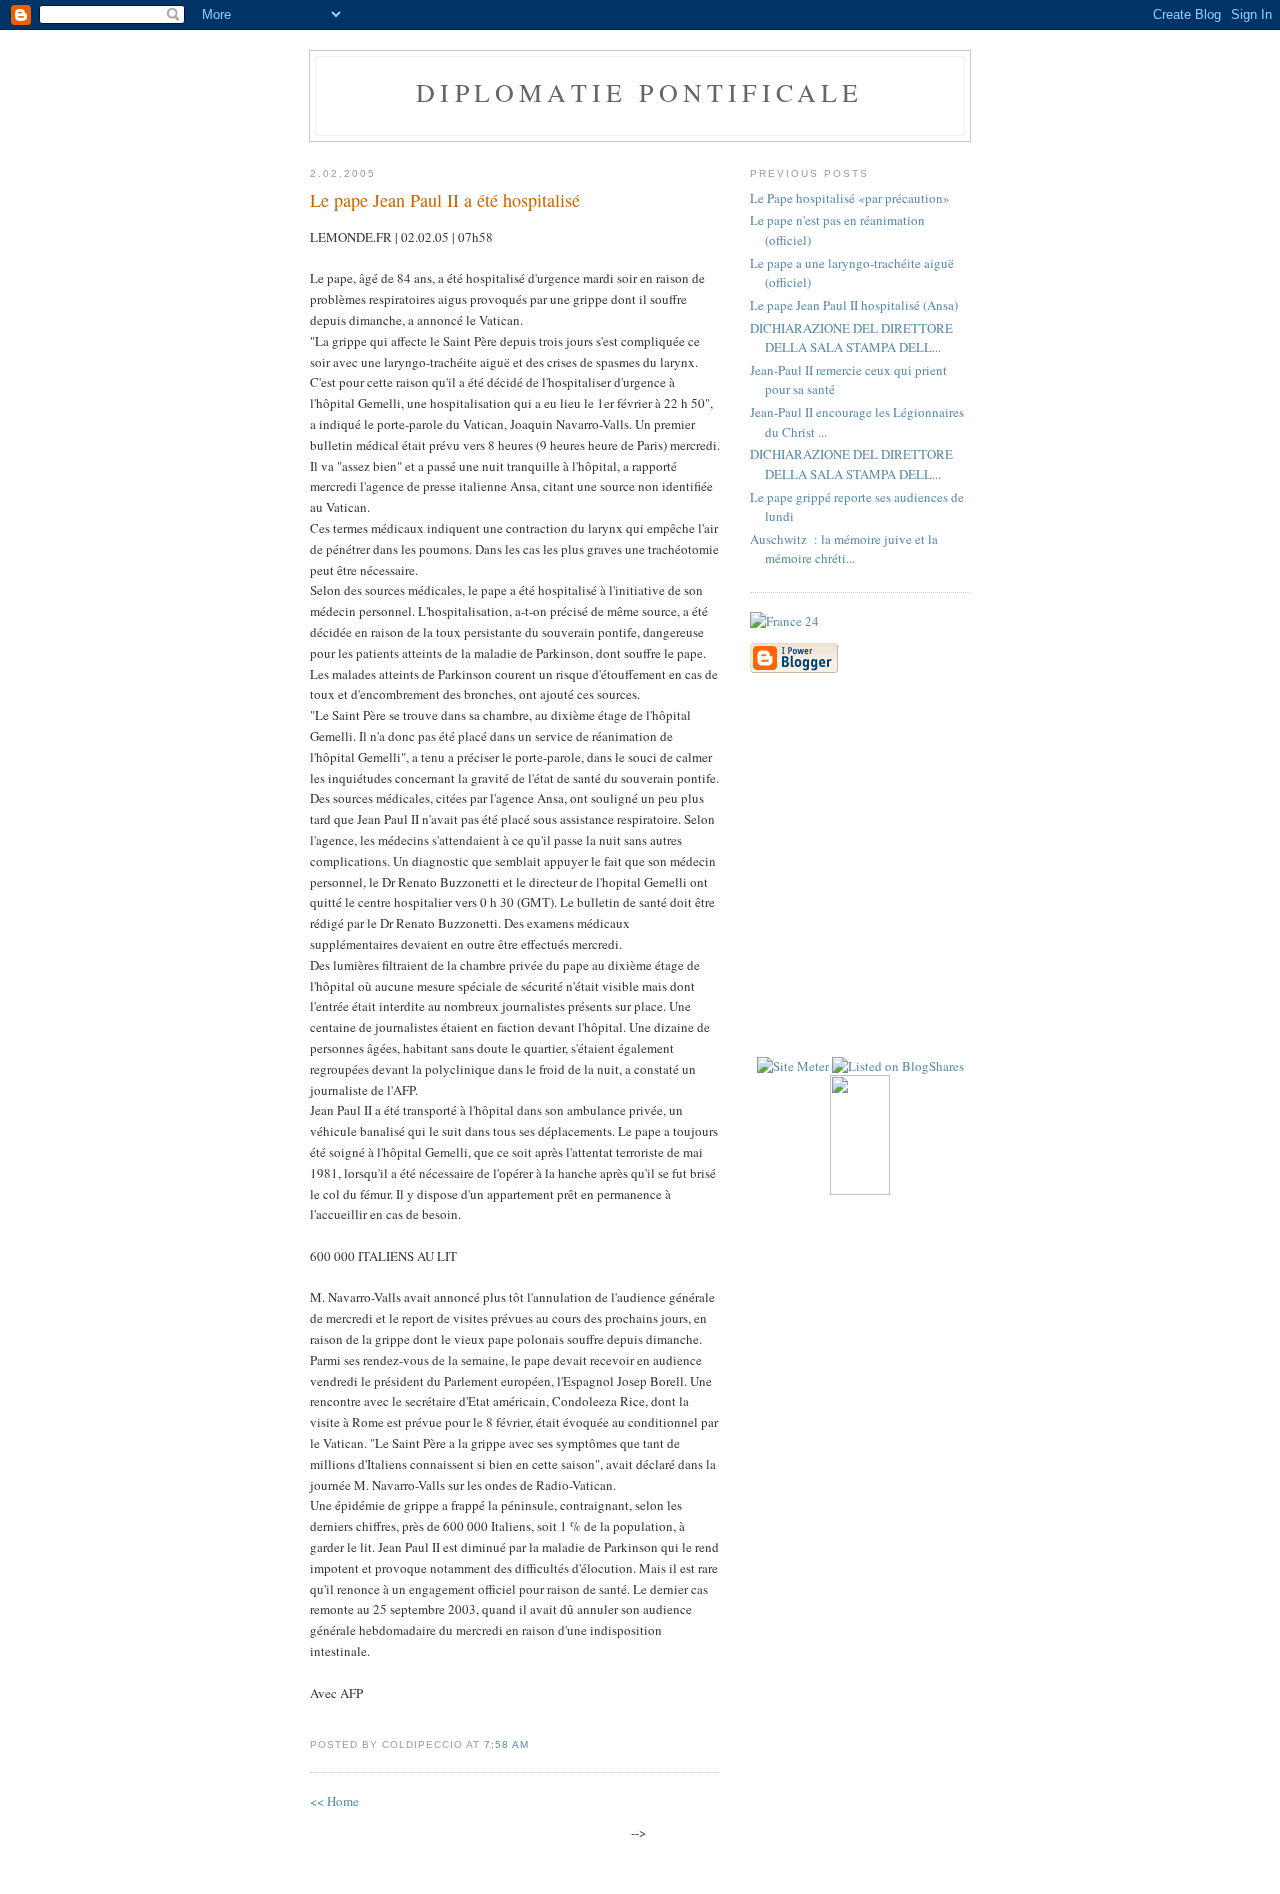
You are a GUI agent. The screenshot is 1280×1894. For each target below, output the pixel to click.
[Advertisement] (1015, 833)
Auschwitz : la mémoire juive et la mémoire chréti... (844, 549)
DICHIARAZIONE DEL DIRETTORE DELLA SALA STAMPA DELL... (851, 338)
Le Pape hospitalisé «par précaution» (850, 198)
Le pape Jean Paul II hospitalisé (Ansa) (854, 305)
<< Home (334, 1801)
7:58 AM (506, 1744)
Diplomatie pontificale (639, 92)
